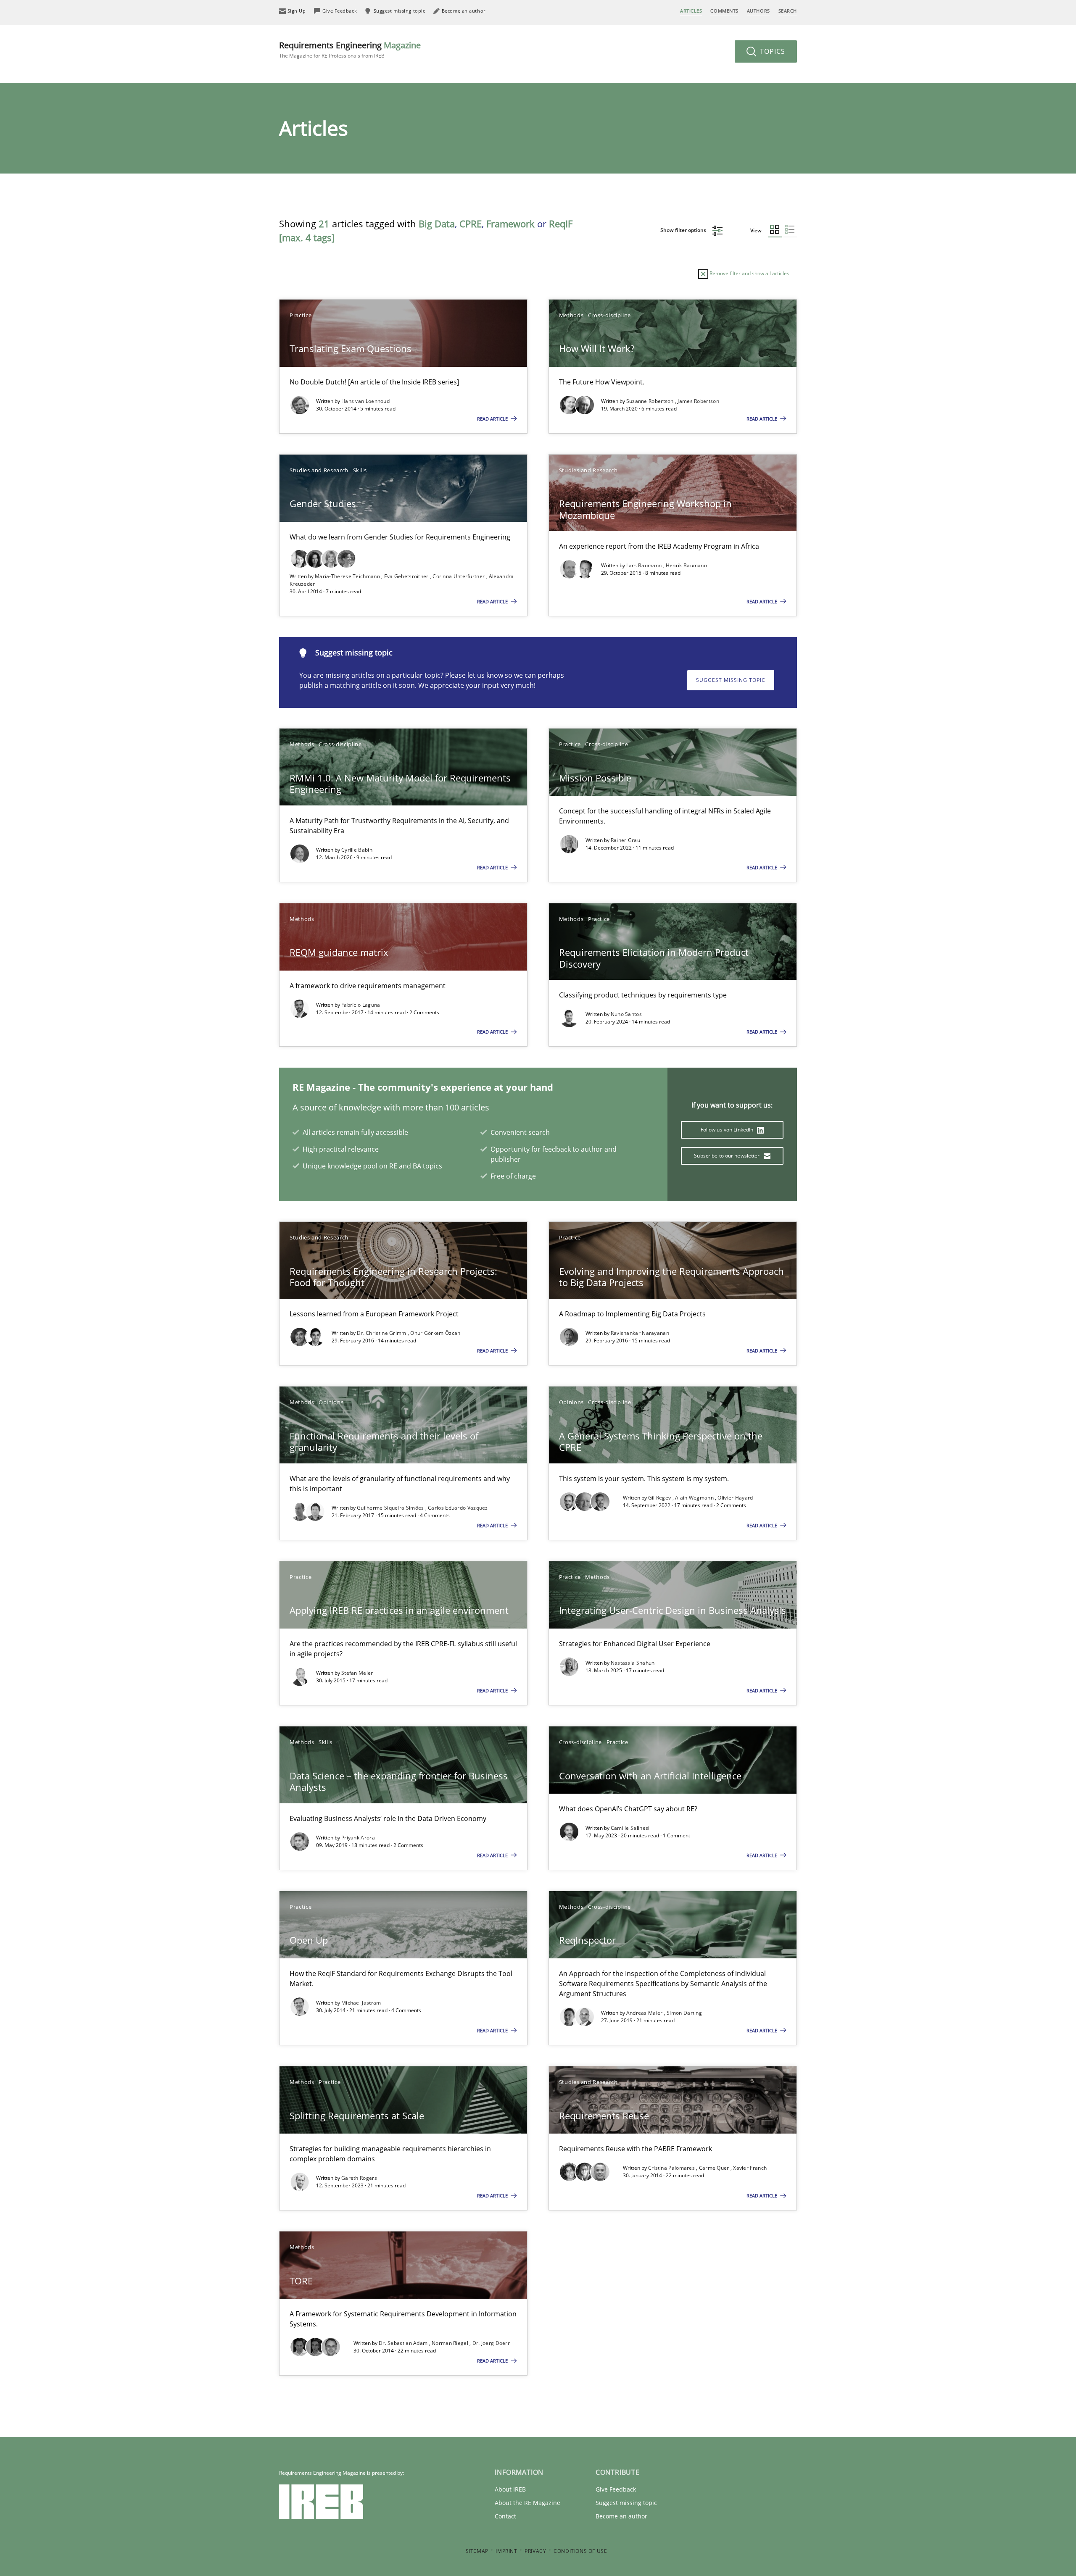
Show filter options (684, 230)
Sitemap (477, 2551)
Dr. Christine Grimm (382, 1333)
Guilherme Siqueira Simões (391, 1508)
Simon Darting (684, 2013)
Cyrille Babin (357, 850)
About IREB (510, 2489)
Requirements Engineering (350, 49)
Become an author (621, 2516)
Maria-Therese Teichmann (348, 576)
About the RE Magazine (527, 2503)
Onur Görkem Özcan (435, 1333)
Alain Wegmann (695, 1498)
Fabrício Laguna (361, 1005)
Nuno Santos (626, 1014)
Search (788, 11)
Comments (724, 11)
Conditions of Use (580, 2551)
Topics (771, 51)
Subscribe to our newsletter (727, 1156)
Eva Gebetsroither (407, 576)
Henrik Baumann (686, 565)
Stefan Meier (357, 1673)
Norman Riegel (451, 2343)
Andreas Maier (645, 2013)
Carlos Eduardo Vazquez (458, 1508)
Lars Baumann (645, 565)
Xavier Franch (750, 2168)
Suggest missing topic (731, 680)
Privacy (535, 2551)
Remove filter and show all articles (749, 273)
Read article (493, 419)
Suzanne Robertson (651, 401)
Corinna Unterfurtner (459, 576)
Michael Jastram (361, 2003)
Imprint (506, 2551)
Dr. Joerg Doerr (491, 2343)
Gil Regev (660, 1498)
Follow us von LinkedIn (728, 1130)
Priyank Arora (358, 1838)
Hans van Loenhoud (365, 401)
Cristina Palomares (672, 2168)
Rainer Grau (625, 840)
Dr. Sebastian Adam (404, 2343)
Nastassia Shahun (633, 1663)
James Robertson (698, 401)
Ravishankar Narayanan (640, 1333)
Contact (505, 2516)
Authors (758, 11)
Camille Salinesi (630, 1828)
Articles (691, 11)
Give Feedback (616, 2489)
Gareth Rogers (359, 2178)
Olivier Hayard (735, 1498)
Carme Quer (715, 2168)
